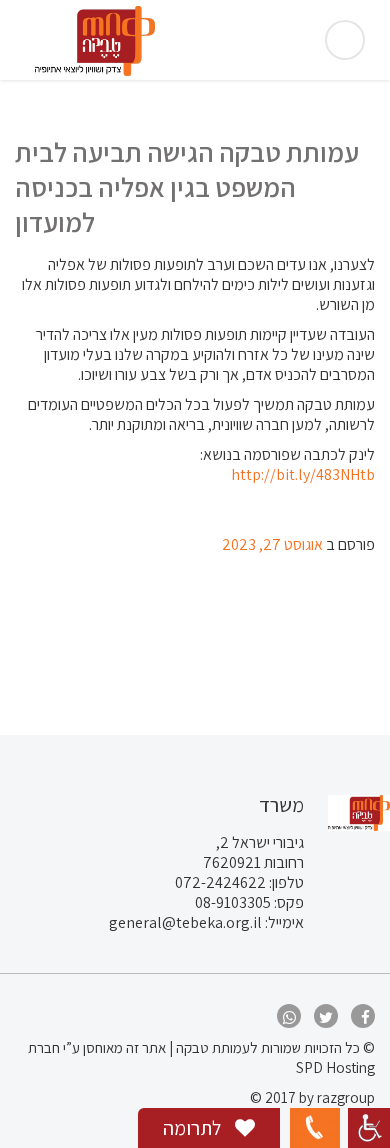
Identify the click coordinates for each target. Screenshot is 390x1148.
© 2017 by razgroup (312, 1097)
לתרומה (194, 1128)
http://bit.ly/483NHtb (303, 474)
